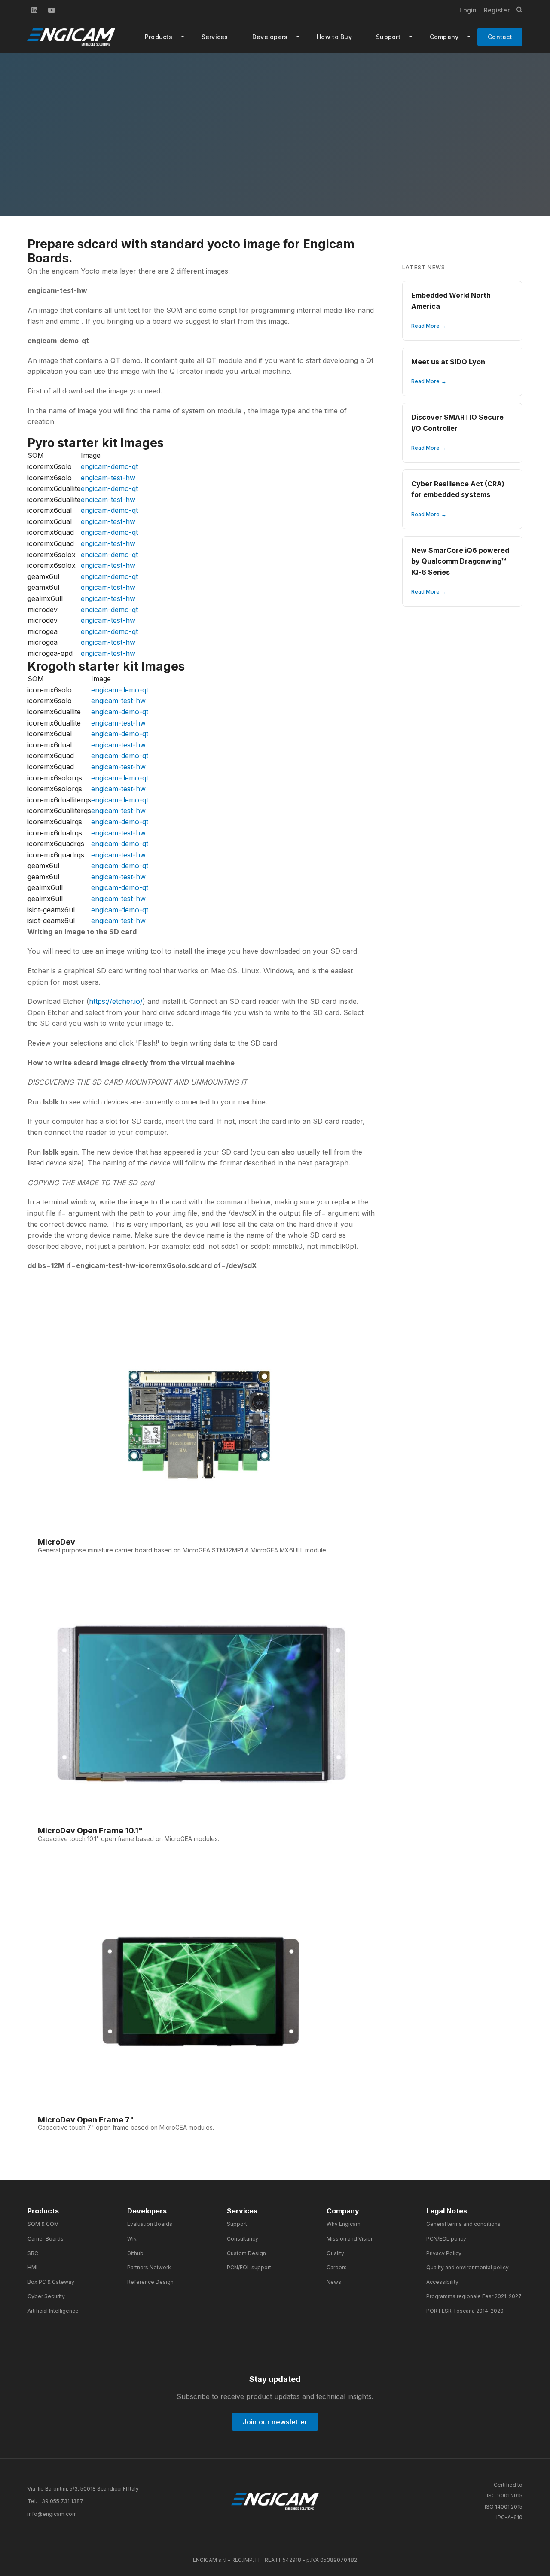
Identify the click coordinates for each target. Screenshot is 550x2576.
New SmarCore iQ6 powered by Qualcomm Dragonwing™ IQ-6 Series (460, 561)
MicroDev (57, 1542)
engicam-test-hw (108, 478)
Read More (425, 326)
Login (468, 10)
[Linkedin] (34, 10)
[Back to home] (275, 2501)
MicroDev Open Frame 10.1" (90, 1831)
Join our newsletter (275, 2422)
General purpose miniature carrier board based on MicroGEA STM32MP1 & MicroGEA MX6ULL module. (183, 1550)
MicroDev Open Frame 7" (86, 2120)
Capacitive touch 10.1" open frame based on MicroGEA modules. (128, 1839)
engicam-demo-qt (109, 466)
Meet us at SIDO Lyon (448, 362)
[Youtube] (52, 10)
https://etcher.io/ (116, 1001)
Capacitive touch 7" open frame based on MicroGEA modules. (126, 2127)
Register (497, 10)
